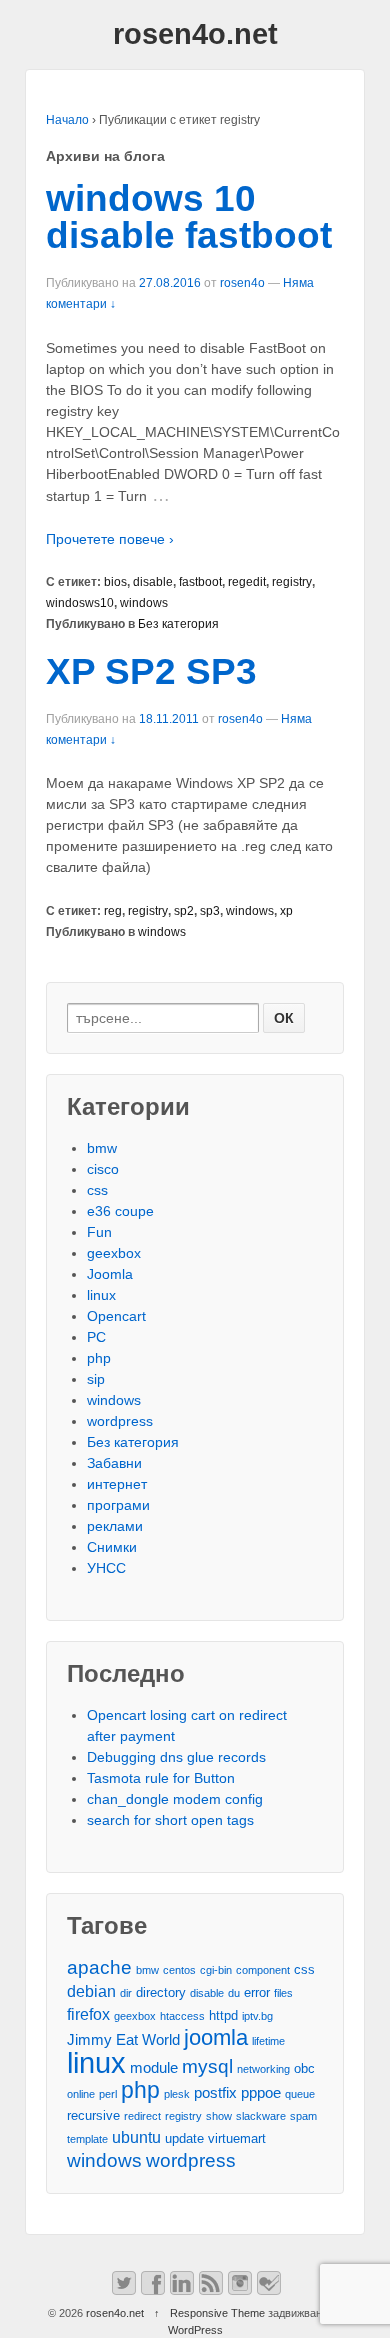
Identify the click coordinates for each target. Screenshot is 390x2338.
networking (263, 2069)
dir (126, 1993)
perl (108, 2094)
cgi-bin (216, 1970)
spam (303, 2116)
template (87, 2139)
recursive (93, 2115)
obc (304, 2068)
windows (144, 603)
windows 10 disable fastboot (189, 217)
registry (292, 582)
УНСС (106, 1568)
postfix (215, 2093)
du (234, 1993)
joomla (216, 2037)
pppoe (261, 2093)
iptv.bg (257, 2016)
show (219, 2116)
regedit (247, 582)
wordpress (120, 1421)
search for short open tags (170, 1820)
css (97, 1190)
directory (161, 1992)
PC (96, 1337)
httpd (223, 2015)
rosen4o (242, 283)
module (154, 2068)
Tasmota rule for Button (161, 1778)
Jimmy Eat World (123, 2040)
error (257, 1992)
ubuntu (136, 2137)
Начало (67, 120)
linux (101, 1295)
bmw (102, 1148)
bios (115, 582)
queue (300, 2094)
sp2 (184, 911)
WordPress (195, 2330)
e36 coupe (120, 1211)
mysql (207, 2066)
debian (91, 1991)
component (263, 1970)
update (184, 2138)
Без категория (178, 624)
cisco (103, 1169)
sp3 (210, 911)
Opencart (116, 1316)
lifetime (268, 2041)
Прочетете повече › (110, 539)
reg (113, 911)
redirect (142, 2116)
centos (179, 1970)
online (81, 2094)
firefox (88, 2014)
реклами (115, 1526)
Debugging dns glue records (176, 1757)
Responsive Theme (217, 2313)
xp (286, 911)
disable (153, 582)
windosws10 (80, 603)
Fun (99, 1232)
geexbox (114, 1253)
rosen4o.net (195, 34)
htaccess (182, 2016)
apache (99, 1967)
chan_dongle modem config (175, 1799)
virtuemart (237, 2138)
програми (118, 1505)
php (99, 1358)
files (283, 1993)
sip (96, 1379)
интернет (117, 1484)
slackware (261, 2116)
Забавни (114, 1463)
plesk (177, 2094)
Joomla (110, 1274)
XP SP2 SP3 (151, 671)
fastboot (200, 582)
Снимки (112, 1547)
